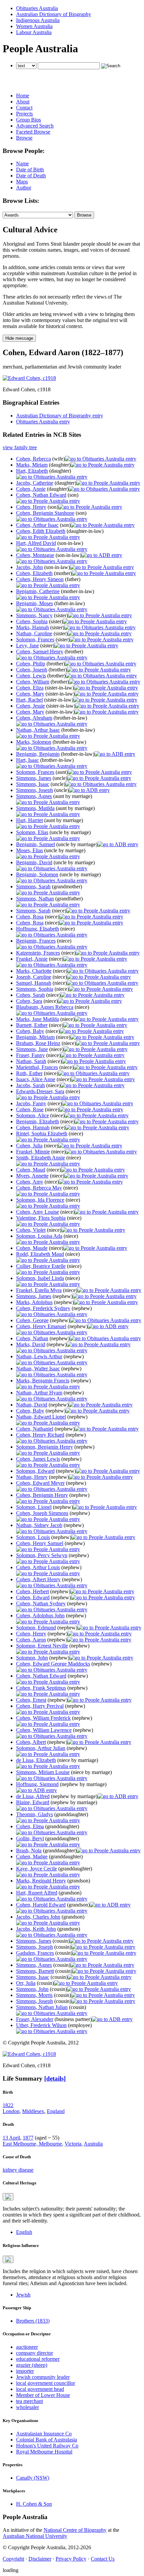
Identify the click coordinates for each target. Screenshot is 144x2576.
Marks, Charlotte (34, 971)
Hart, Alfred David (36, 543)
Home (23, 96)
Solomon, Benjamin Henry (45, 1447)
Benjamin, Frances (36, 941)
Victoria (73, 2144)
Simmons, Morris (34, 1995)
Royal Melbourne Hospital (44, 2452)
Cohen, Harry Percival (40, 1706)
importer (25, 2371)
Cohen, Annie (31, 489)
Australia (93, 2144)
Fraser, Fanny (30, 1055)
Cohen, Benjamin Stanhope (45, 513)
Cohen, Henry (31, 507)
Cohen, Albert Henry (38, 1579)
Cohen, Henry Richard (40, 1435)
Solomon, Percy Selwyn (42, 1555)
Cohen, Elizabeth (34, 573)
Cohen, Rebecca (33, 459)
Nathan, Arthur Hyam (39, 1393)
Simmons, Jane (32, 1049)
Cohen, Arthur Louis (38, 1567)
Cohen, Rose (30, 1109)
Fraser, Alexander (35, 2019)
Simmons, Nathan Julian (42, 2007)
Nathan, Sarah (31, 1061)
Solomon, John (32, 1658)
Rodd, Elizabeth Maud (40, 1254)
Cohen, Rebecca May (39, 1188)
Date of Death (31, 176)
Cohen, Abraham (34, 718)
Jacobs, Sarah (30, 1085)
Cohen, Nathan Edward (41, 495)
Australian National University (35, 2536)
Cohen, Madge (32, 1857)
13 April (11, 2138)
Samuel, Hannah (34, 983)
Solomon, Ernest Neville (42, 1646)
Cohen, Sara (29, 1001)
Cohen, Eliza (30, 688)
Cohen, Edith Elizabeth (41, 531)
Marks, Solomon (34, 742)
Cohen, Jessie (30, 706)
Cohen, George (32, 1320)
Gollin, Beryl (30, 1838)
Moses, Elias (29, 850)
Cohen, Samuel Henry (40, 652)
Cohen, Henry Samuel (40, 1543)
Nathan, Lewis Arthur (39, 1356)
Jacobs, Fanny (31, 1103)
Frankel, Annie (32, 959)
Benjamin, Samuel (35, 844)
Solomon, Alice (32, 1115)
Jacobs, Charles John (38, 1917)
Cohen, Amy (30, 1182)
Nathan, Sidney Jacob (39, 1525)
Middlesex (33, 2111)
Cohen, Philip (31, 664)
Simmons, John (32, 1989)
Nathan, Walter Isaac (38, 1368)
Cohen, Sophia (32, 621)
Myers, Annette (32, 1176)
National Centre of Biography (75, 2530)
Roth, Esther (29, 1073)
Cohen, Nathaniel (35, 1429)
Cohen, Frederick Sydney (43, 1308)
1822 (8, 2105)
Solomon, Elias (32, 832)
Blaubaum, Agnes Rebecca (45, 1007)
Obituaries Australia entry (43, 422)
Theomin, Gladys (34, 1814)
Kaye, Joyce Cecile (37, 1869)
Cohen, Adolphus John (40, 1616)
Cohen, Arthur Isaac (37, 525)
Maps (22, 182)
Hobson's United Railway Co (47, 2446)
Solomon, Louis (33, 1537)
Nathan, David (32, 1405)
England (56, 2111)
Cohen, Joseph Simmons (42, 1513)
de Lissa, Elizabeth (36, 1760)
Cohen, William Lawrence (44, 1730)
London (11, 2111)
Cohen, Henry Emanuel (41, 1326)
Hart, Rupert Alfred (37, 1893)
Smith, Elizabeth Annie (41, 1158)
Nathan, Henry (32, 1477)
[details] (55, 2078)
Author (24, 188)
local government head (40, 2389)
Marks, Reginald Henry (41, 1881)
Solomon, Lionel (34, 1507)
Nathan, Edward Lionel (41, 1417)
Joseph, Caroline (34, 977)
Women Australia (34, 26)
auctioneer (27, 2347)
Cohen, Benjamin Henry (42, 1495)
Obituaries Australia (37, 8)
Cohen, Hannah (33, 1128)
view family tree (20, 447)
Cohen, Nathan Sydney (41, 1603)
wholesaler (27, 2407)
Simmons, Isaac (33, 784)
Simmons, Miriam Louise (43, 1772)
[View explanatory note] (8, 2197)
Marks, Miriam (32, 465)
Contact (24, 108)
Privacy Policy (71, 2559)
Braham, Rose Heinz (38, 1043)
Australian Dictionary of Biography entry (60, 416)
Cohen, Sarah (30, 995)
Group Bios (28, 120)
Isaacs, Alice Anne (36, 1079)
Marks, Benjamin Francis (43, 1381)
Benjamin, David (34, 862)
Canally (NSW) (33, 2478)
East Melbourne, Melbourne (32, 2144)
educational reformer (38, 2359)
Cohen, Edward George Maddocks (53, 1664)
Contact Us (103, 2559)
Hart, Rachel (29, 700)
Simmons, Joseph (34, 790)
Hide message (19, 338)
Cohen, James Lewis (38, 1459)
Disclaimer (40, 2559)
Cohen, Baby (30, 1031)
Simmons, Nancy (34, 615)
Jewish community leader (43, 2377)
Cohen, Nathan (32, 1338)
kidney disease (18, 2170)
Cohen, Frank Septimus (41, 1688)
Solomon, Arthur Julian (41, 1748)
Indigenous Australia (38, 20)
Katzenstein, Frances (38, 953)
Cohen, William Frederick (43, 1718)
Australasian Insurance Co (44, 2434)
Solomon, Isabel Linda (40, 1278)
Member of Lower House (43, 2395)
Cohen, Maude (32, 1248)
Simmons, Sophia (35, 989)
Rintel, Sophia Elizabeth (42, 1134)
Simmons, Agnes (34, 796)
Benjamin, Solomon (37, 874)
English (24, 2232)
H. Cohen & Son (34, 2504)
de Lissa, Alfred (33, 1796)
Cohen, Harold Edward (41, 1905)
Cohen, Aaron (31, 1640)
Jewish (23, 2295)
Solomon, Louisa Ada (39, 1236)
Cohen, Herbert (32, 1591)
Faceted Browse (33, 132)
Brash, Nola (29, 1850)
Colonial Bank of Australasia (47, 2440)
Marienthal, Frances (37, 1067)
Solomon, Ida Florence (40, 1200)
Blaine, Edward (33, 1802)
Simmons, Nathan (35, 899)
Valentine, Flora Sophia (41, 1218)
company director (34, 2353)
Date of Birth (30, 170)
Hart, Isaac (27, 760)
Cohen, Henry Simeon (40, 579)
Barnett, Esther (32, 1025)
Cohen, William (33, 682)
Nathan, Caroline (34, 633)
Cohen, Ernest (31, 1700)
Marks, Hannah (32, 627)
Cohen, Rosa (30, 917)
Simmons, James (34, 778)
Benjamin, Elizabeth (38, 1121)
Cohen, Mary (30, 694)
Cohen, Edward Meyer (40, 1483)
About (23, 102)
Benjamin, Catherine (38, 591)
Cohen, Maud (31, 1170)
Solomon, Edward (35, 1471)
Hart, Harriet (29, 820)
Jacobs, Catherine (35, 483)
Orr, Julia (26, 1983)
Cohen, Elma (30, 1826)
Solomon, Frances (35, 639)
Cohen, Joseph (32, 670)
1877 (28, 2138)
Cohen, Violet (31, 1230)
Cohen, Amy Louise (38, 1212)
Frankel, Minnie (33, 1152)
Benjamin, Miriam (35, 1037)
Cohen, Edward (33, 1597)
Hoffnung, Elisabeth (38, 929)
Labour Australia (34, 32)
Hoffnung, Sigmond (37, 1784)
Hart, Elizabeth (32, 471)
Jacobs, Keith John (36, 1929)
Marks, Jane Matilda (38, 1019)
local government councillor (46, 2383)
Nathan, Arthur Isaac (38, 730)
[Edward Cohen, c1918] (29, 378)
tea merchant (29, 2401)
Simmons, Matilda (35, 808)
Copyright (13, 2559)
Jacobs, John (29, 567)
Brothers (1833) (33, 2321)
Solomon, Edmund (36, 1628)
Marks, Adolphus (34, 1302)
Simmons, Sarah (33, 887)
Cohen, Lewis (31, 676)
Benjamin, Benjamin (38, 754)
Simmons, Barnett (35, 1971)
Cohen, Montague (35, 555)
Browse (24, 138)
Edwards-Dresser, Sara (40, 1091)
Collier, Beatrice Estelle (41, 1266)
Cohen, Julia (29, 1146)
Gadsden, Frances (35, 1953)
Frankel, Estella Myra (39, 1290)
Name (22, 164)
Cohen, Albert (31, 1742)
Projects (24, 114)
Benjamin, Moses (34, 603)
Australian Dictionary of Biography (54, 14)
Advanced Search (35, 126)
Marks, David (31, 1344)
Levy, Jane (27, 646)
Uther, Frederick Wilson (41, 2025)
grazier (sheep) (32, 2365)
